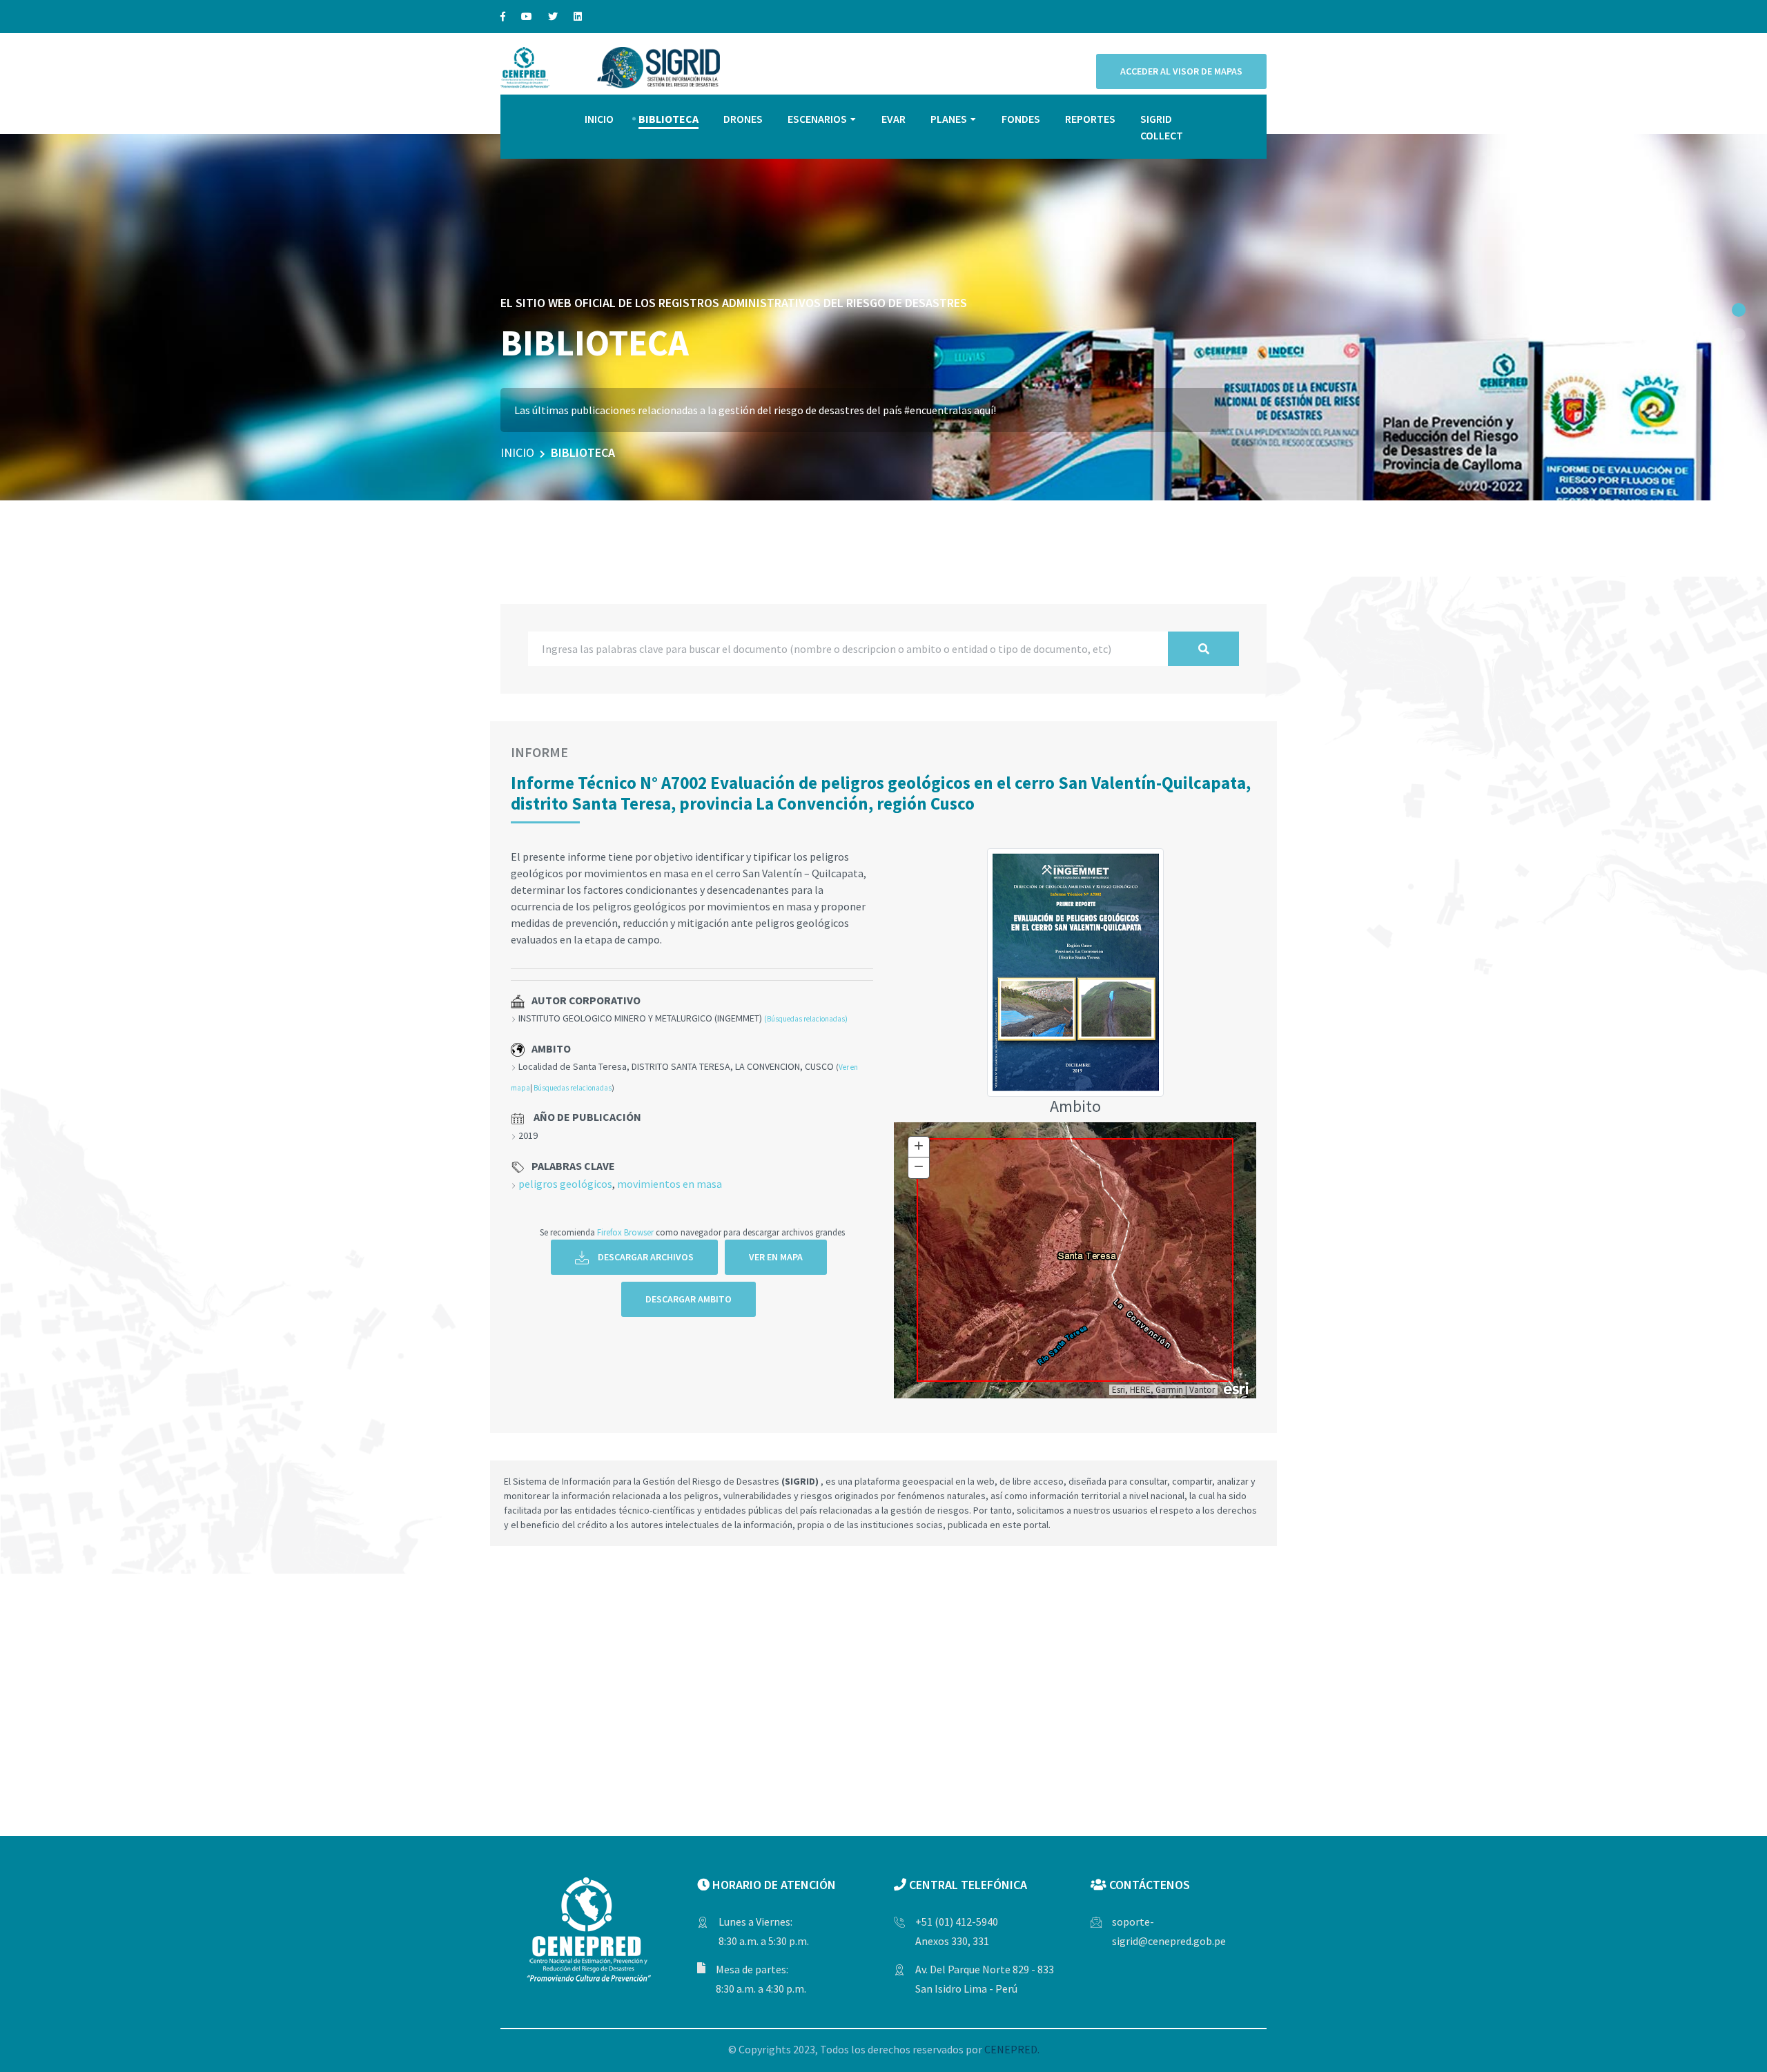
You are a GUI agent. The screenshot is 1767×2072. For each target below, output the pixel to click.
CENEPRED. (1012, 2049)
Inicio (517, 452)
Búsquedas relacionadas (573, 1088)
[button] (1739, 310)
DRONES (743, 119)
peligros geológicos (565, 1184)
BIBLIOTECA (668, 119)
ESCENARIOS (817, 119)
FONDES (1021, 119)
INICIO (599, 119)
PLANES (949, 119)
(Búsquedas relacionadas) (806, 1019)
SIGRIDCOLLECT (1162, 127)
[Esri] (1237, 1387)
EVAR (894, 119)
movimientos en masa (670, 1184)
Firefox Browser (625, 1232)
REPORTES (1090, 119)
